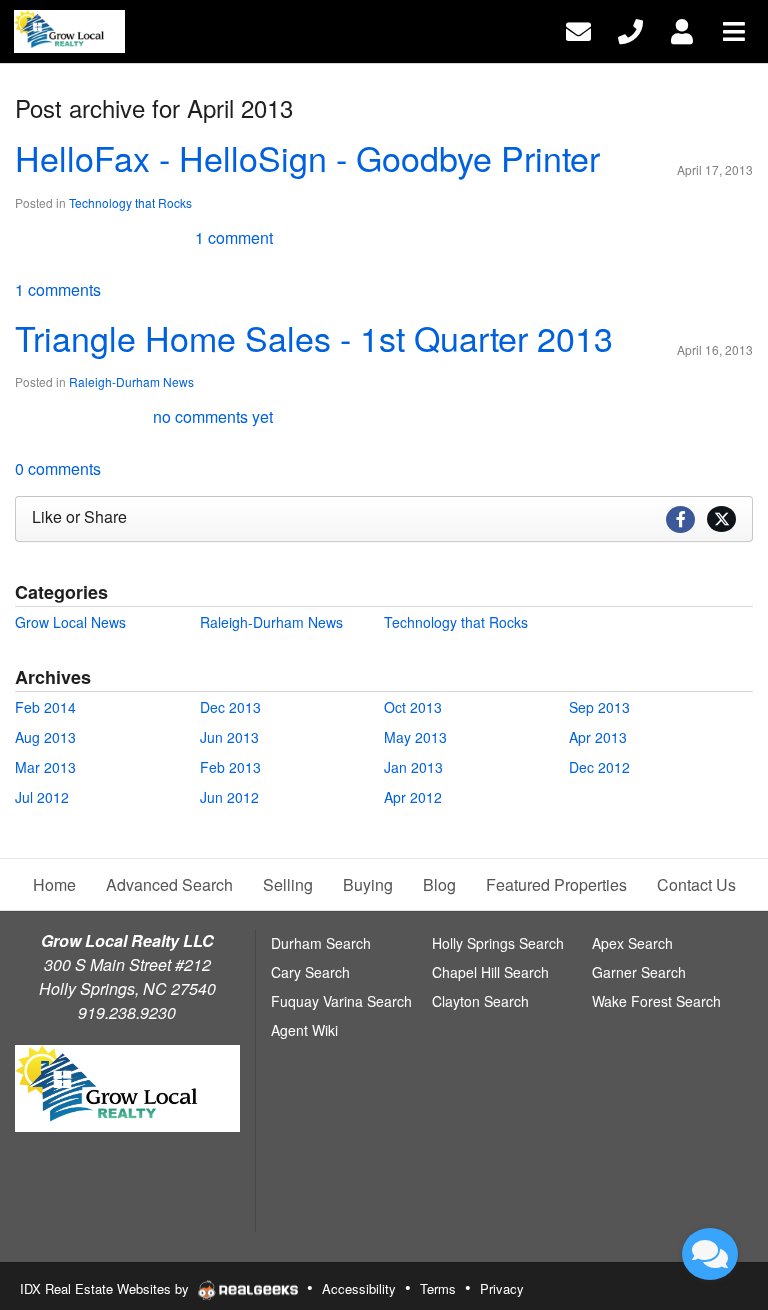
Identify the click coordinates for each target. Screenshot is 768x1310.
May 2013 (415, 737)
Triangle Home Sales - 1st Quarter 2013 (314, 337)
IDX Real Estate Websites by (106, 1288)
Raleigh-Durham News (131, 381)
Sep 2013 (599, 707)
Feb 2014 (45, 707)
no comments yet (213, 416)
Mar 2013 (45, 767)
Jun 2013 (229, 737)
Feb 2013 (230, 767)
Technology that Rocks (130, 202)
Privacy (502, 1288)
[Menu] (734, 29)
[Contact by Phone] (630, 29)
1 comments (58, 289)
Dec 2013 (230, 707)
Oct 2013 (413, 707)
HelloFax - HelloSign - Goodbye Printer (307, 157)
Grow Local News (70, 622)
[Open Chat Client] (710, 1254)
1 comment (234, 237)
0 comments (58, 468)
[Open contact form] (578, 29)
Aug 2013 (45, 737)
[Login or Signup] (682, 29)
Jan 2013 (413, 767)
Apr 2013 (598, 737)
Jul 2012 (42, 797)
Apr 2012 (413, 797)
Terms (438, 1288)
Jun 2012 (229, 797)
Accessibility (359, 1288)
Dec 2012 (599, 767)
